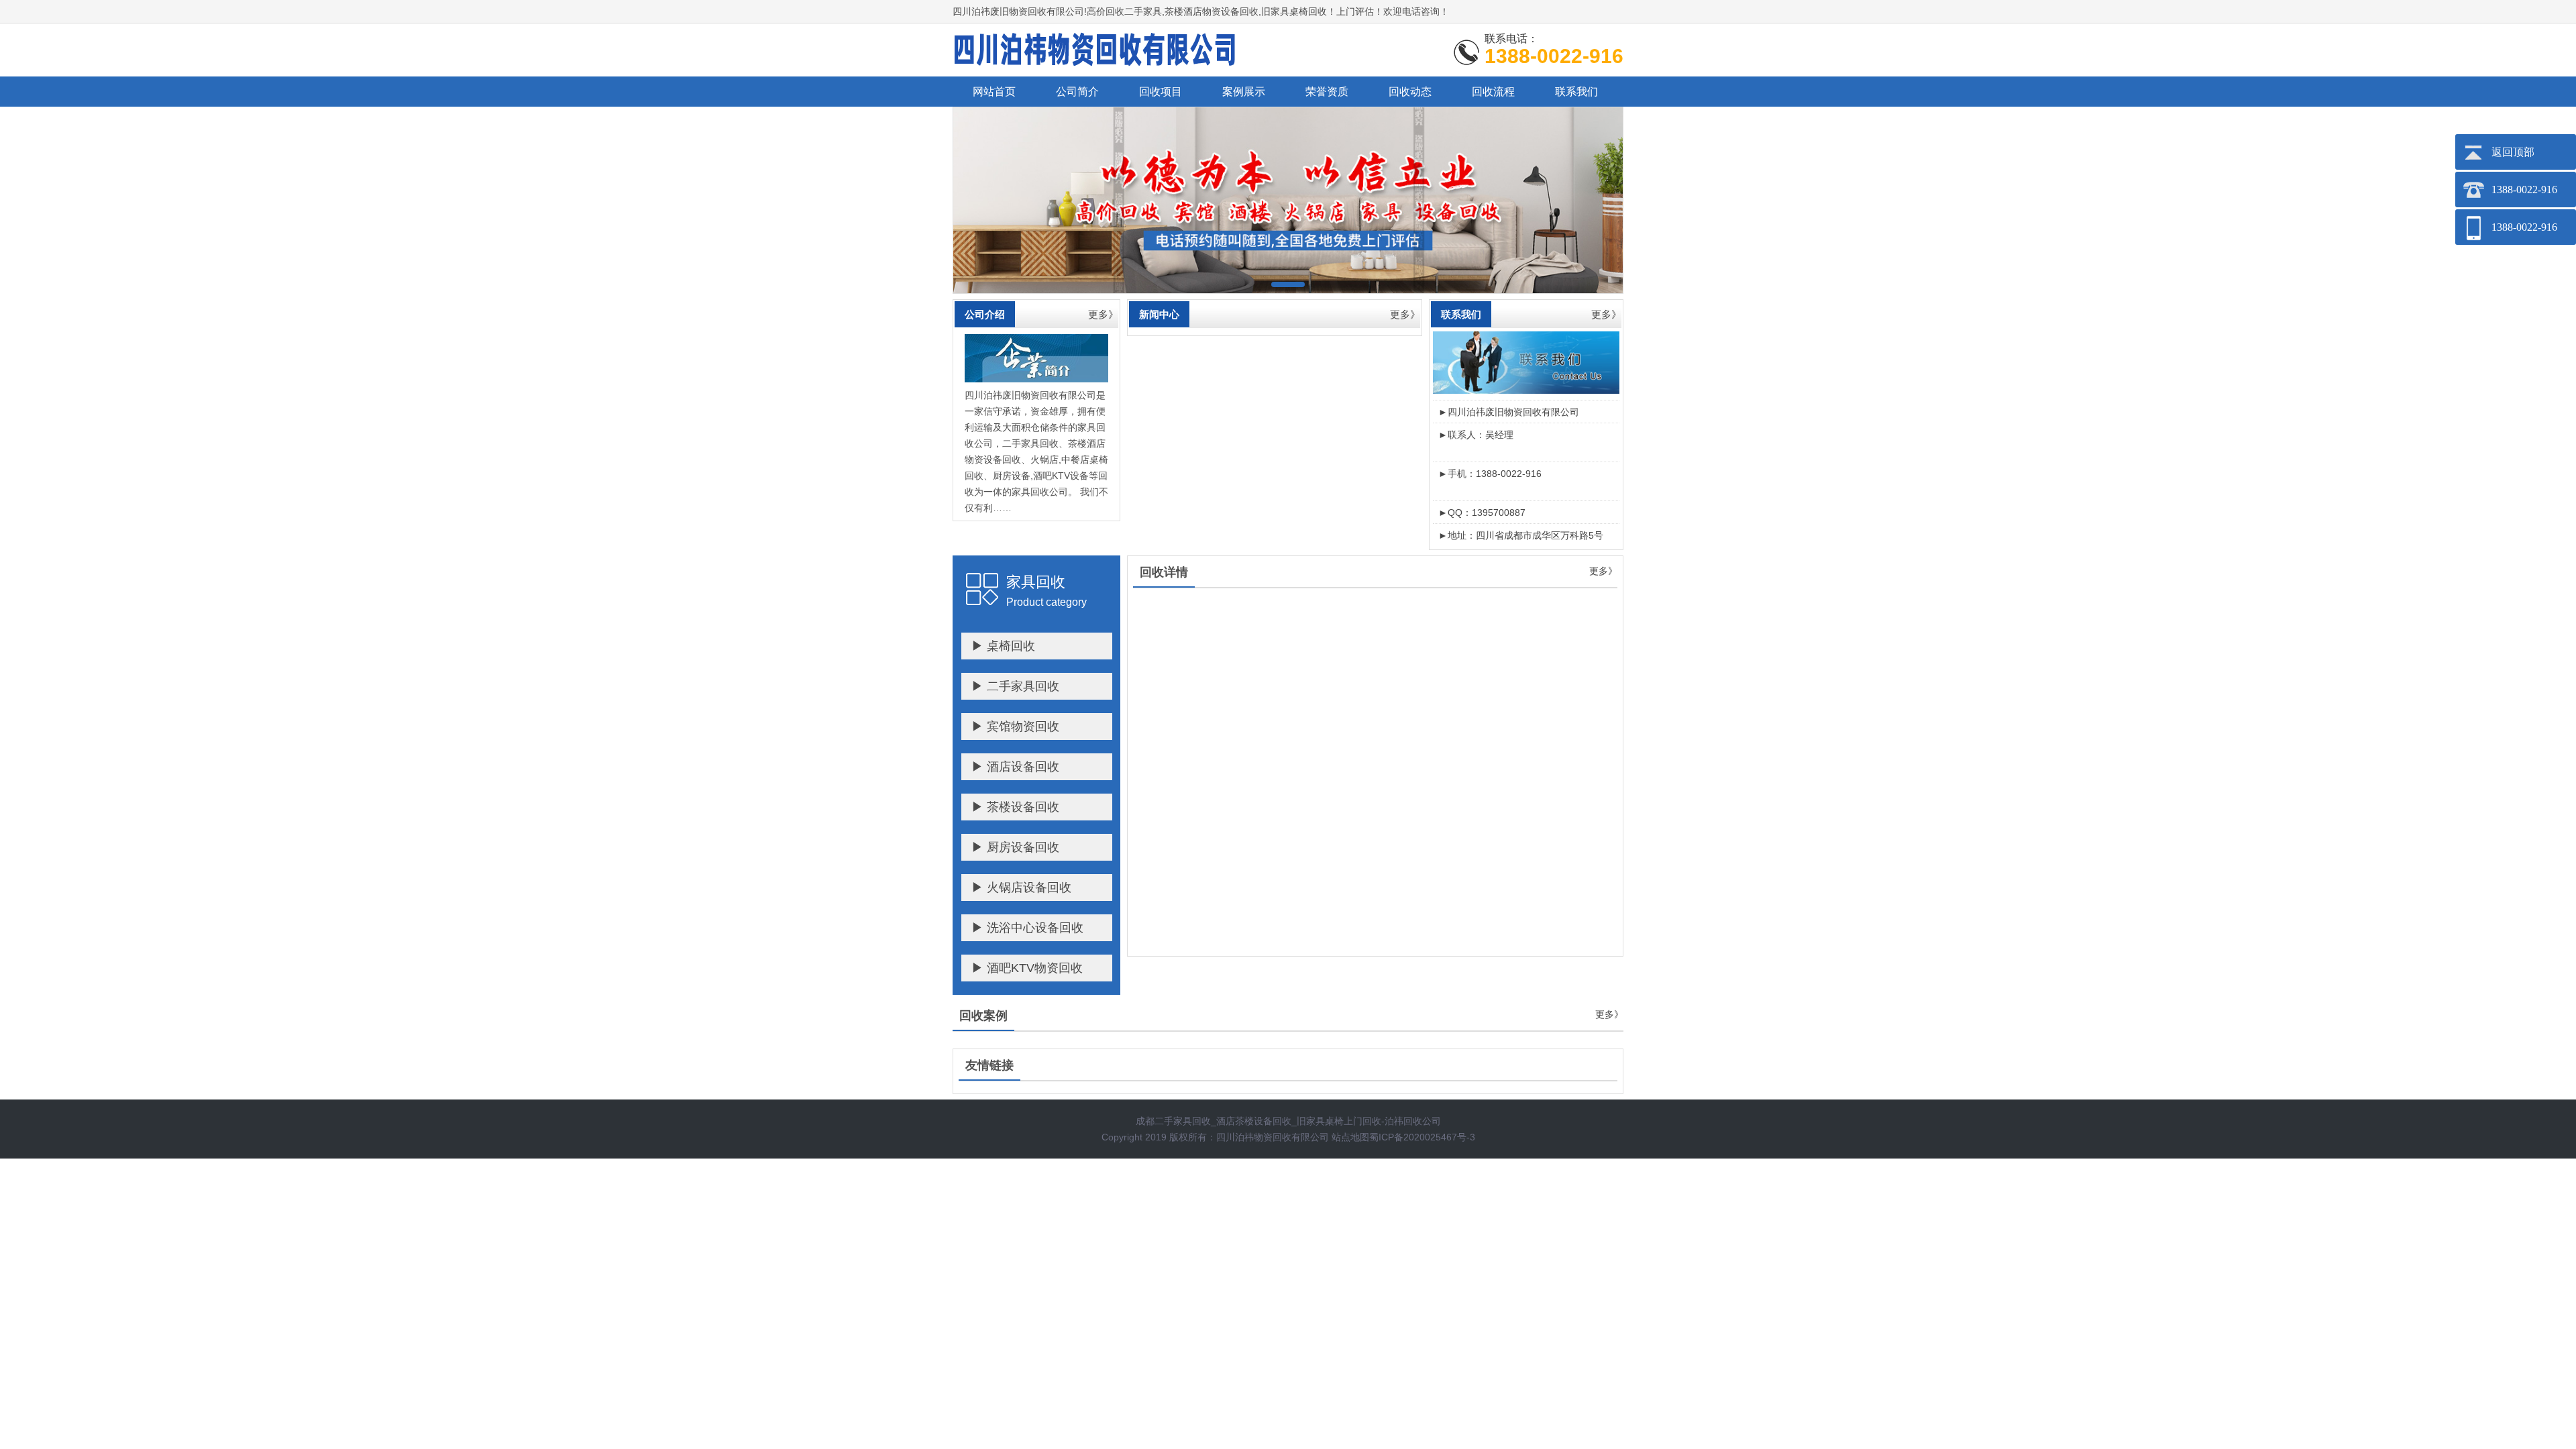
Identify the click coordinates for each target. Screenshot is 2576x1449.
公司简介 (1077, 92)
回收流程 (1493, 92)
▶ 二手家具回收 (1015, 686)
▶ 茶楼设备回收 (1015, 807)
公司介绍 (985, 314)
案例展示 (1244, 92)
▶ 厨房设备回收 (1015, 847)
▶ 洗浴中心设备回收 (1027, 928)
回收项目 (1161, 92)
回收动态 (1410, 92)
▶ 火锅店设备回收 (1021, 888)
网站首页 (994, 92)
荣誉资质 (1327, 92)
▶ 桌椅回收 (1003, 646)
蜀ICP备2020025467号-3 (1422, 1137)
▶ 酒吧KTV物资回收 (1027, 968)
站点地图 (1350, 1137)
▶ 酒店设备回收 (1015, 767)
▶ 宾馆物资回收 (1015, 727)
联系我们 (1576, 92)
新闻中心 (1159, 314)
